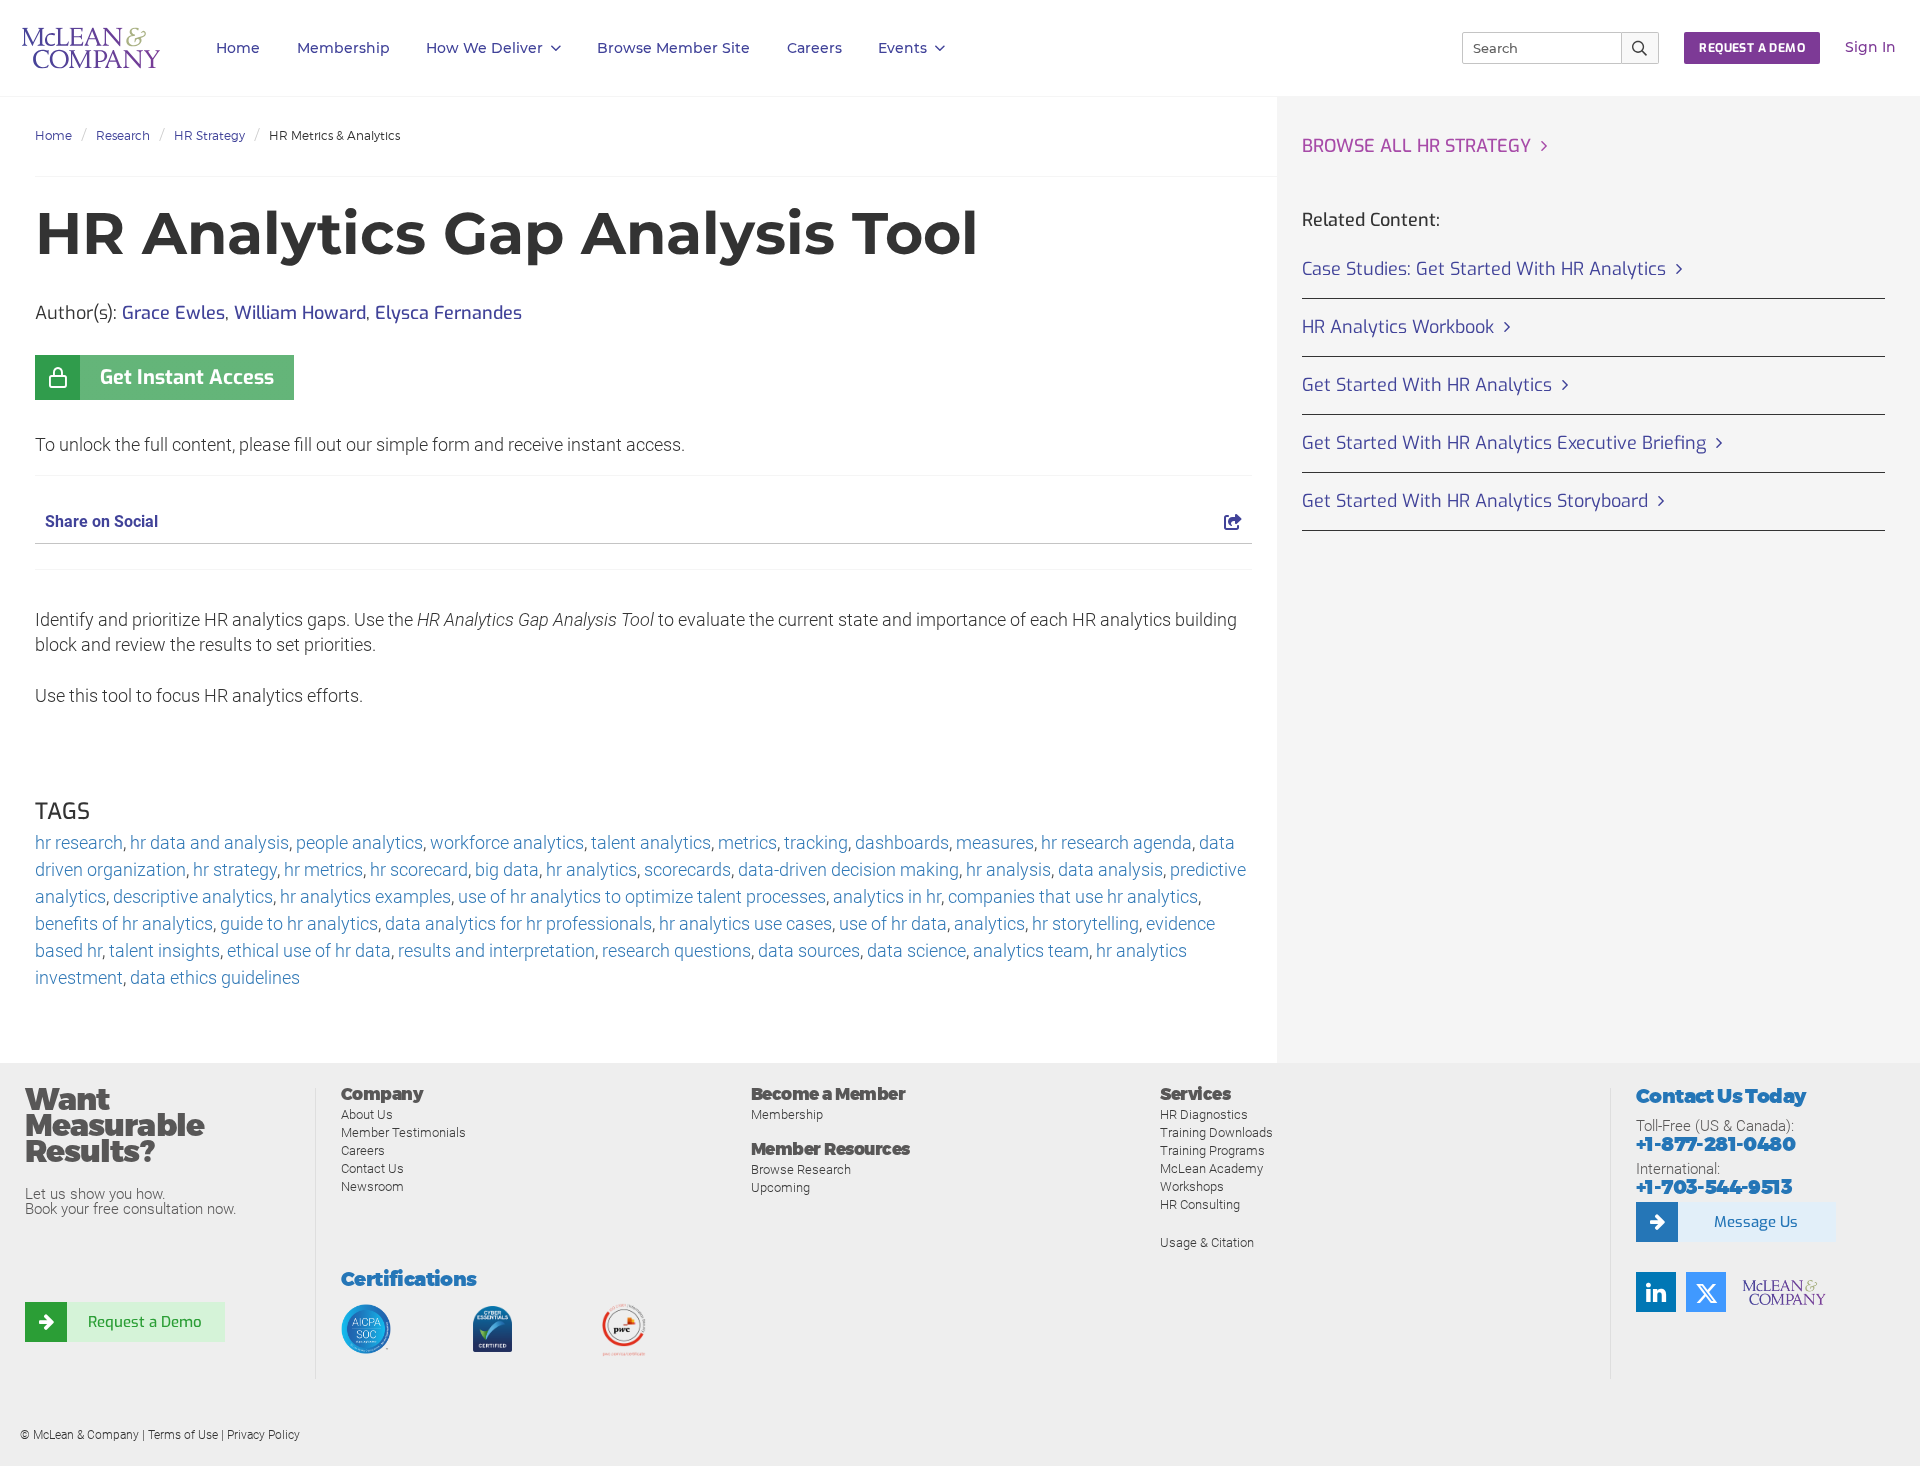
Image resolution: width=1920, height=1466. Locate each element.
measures (995, 842)
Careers (363, 1150)
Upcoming (780, 1187)
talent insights (164, 950)
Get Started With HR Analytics (1427, 385)
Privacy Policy (263, 1435)
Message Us (1756, 1222)
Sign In (1870, 47)
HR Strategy (209, 135)
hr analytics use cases (745, 923)
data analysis (1110, 869)
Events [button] (902, 48)
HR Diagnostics (1204, 1114)
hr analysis (1008, 869)
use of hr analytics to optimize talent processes (642, 896)
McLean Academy (1211, 1168)
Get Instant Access (187, 377)
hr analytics (591, 869)
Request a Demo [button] (1752, 48)
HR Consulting (1200, 1204)
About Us (367, 1114)
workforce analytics (507, 842)
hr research (79, 842)
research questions (676, 950)
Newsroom (372, 1186)
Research (123, 135)
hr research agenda (1116, 842)
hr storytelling (1085, 923)
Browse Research (801, 1169)
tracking (816, 842)
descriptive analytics (193, 896)
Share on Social (101, 521)
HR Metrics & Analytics (334, 135)
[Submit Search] (1640, 48)
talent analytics (651, 842)
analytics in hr (887, 896)
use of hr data (893, 923)
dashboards (902, 842)
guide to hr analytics (299, 923)
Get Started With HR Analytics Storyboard (1475, 501)
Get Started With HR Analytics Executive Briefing (1504, 443)
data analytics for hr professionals (518, 923)
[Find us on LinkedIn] (1656, 1292)
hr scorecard (419, 869)
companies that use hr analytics (1073, 896)
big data (507, 869)
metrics (747, 842)
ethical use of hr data (309, 950)
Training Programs (1212, 1150)
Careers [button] (814, 48)
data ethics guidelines (215, 977)
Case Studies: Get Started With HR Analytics (1484, 269)
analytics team (1031, 950)
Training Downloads (1216, 1132)
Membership (343, 48)
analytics (989, 923)
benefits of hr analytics (124, 923)
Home (238, 48)
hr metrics (323, 869)
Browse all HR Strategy (1416, 146)
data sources (809, 950)
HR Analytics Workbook (1398, 327)
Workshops (1192, 1186)
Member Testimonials (403, 1132)
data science (916, 950)
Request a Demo (145, 1322)
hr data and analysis (209, 842)
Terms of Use (183, 1435)
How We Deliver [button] (484, 48)
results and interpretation (496, 950)
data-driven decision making (848, 869)
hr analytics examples (365, 896)
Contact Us (372, 1168)
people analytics (359, 842)
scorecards (687, 869)
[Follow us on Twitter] (1706, 1292)
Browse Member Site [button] (673, 48)
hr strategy (235, 869)
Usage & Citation (1207, 1242)
